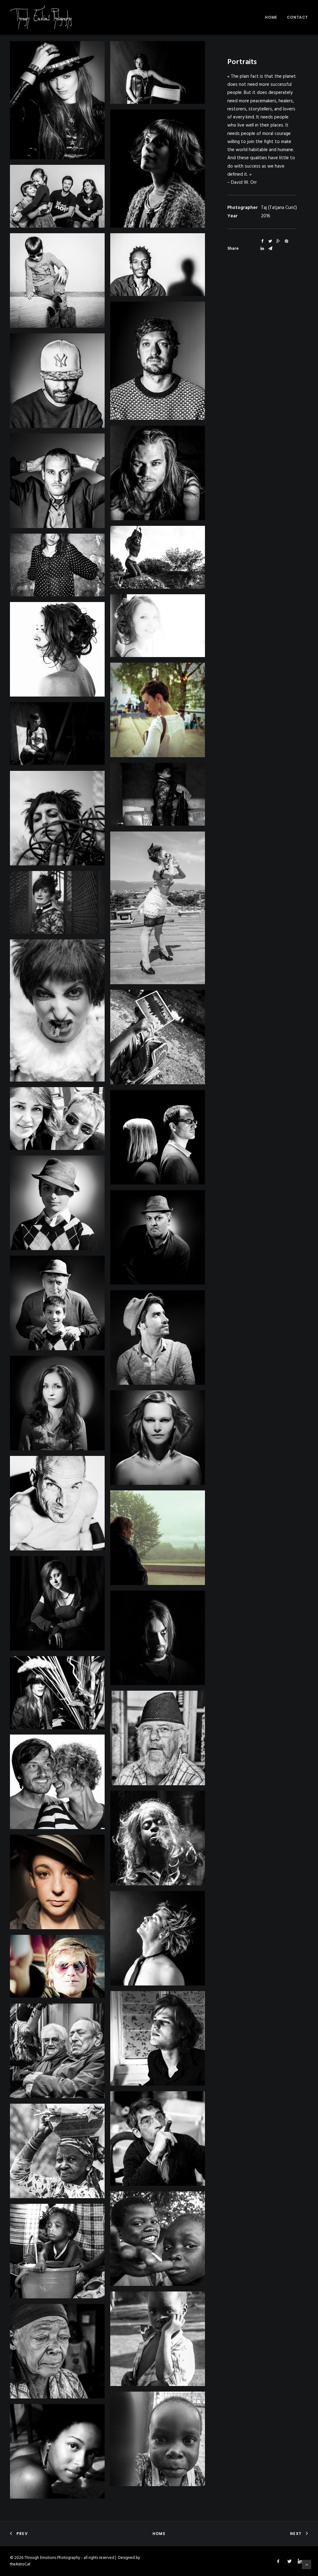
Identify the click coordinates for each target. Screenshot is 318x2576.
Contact (298, 17)
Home (271, 17)
